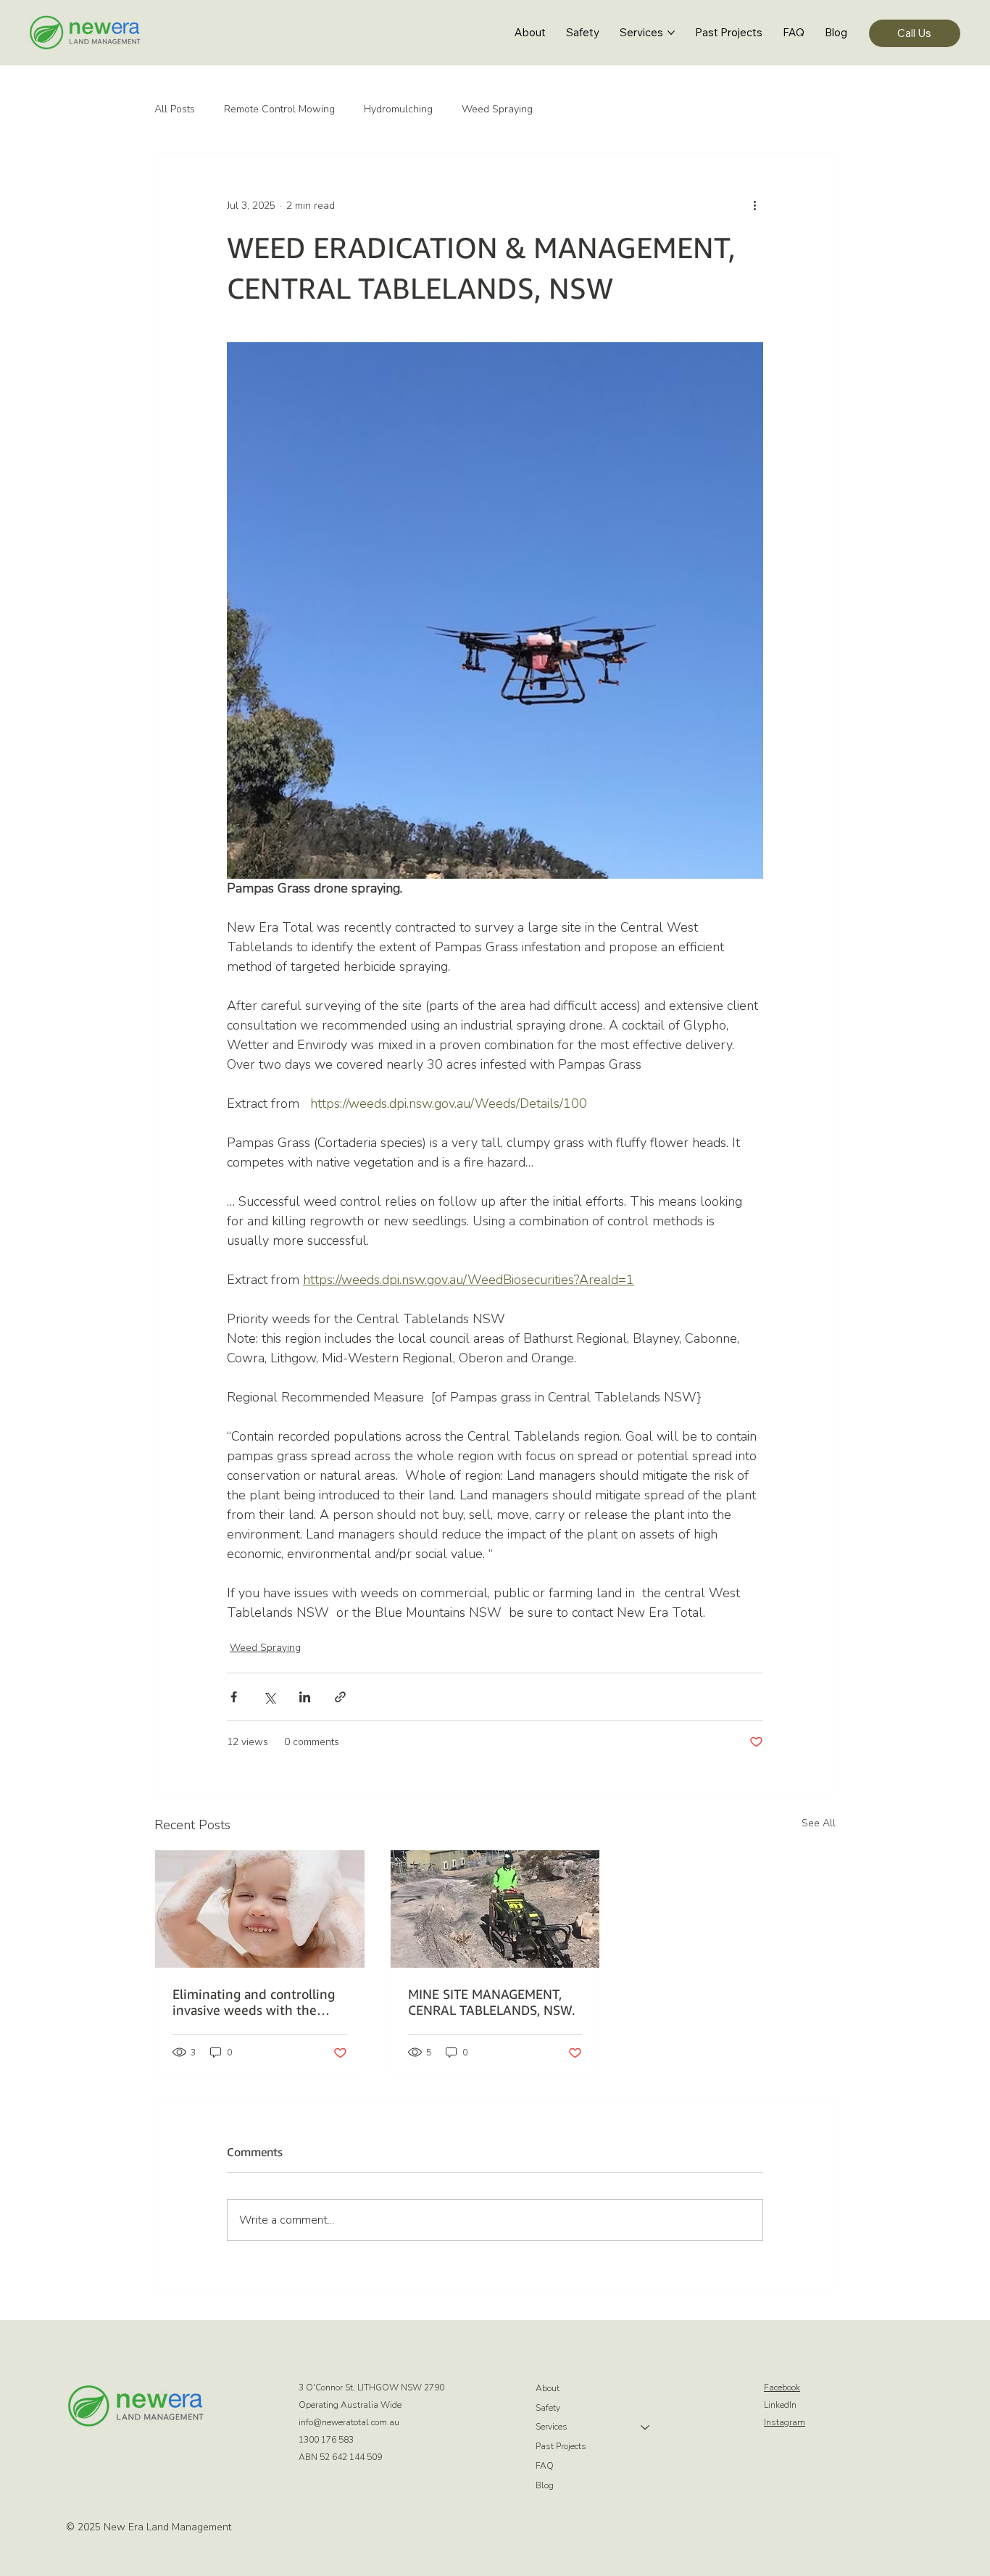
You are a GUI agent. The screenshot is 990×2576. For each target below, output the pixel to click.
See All (819, 1823)
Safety (548, 2408)
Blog (545, 2485)
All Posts (175, 109)
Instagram (785, 2422)
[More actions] (754, 205)
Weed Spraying (497, 109)
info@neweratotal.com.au (349, 2422)
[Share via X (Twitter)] (269, 1697)
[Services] (646, 2427)
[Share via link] (340, 1697)
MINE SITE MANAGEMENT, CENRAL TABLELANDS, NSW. (491, 2002)
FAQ (545, 2466)
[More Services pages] (671, 33)
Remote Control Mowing (279, 109)
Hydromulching (398, 109)
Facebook (782, 2387)
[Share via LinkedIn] (305, 1697)
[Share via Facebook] (234, 1697)
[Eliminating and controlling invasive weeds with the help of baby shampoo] (260, 1909)
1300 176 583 (326, 2440)
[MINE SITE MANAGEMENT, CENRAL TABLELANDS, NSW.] (495, 1909)
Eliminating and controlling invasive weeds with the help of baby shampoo (254, 2002)
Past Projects (561, 2446)
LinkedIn (780, 2405)
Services (552, 2427)
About (548, 2388)
